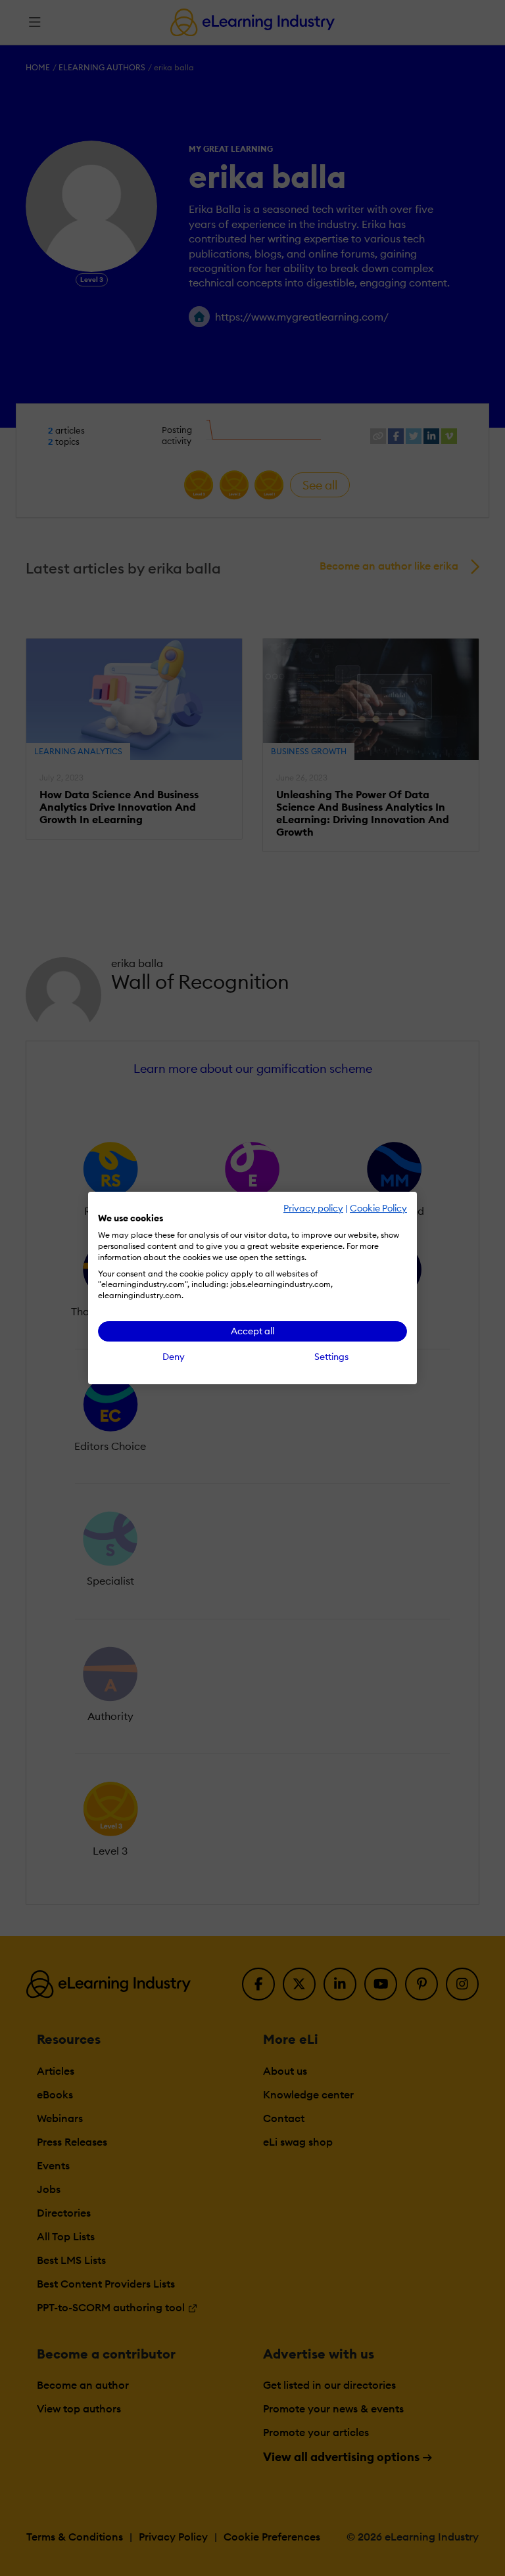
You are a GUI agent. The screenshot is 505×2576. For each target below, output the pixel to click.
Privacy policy (313, 1208)
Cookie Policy (378, 1208)
